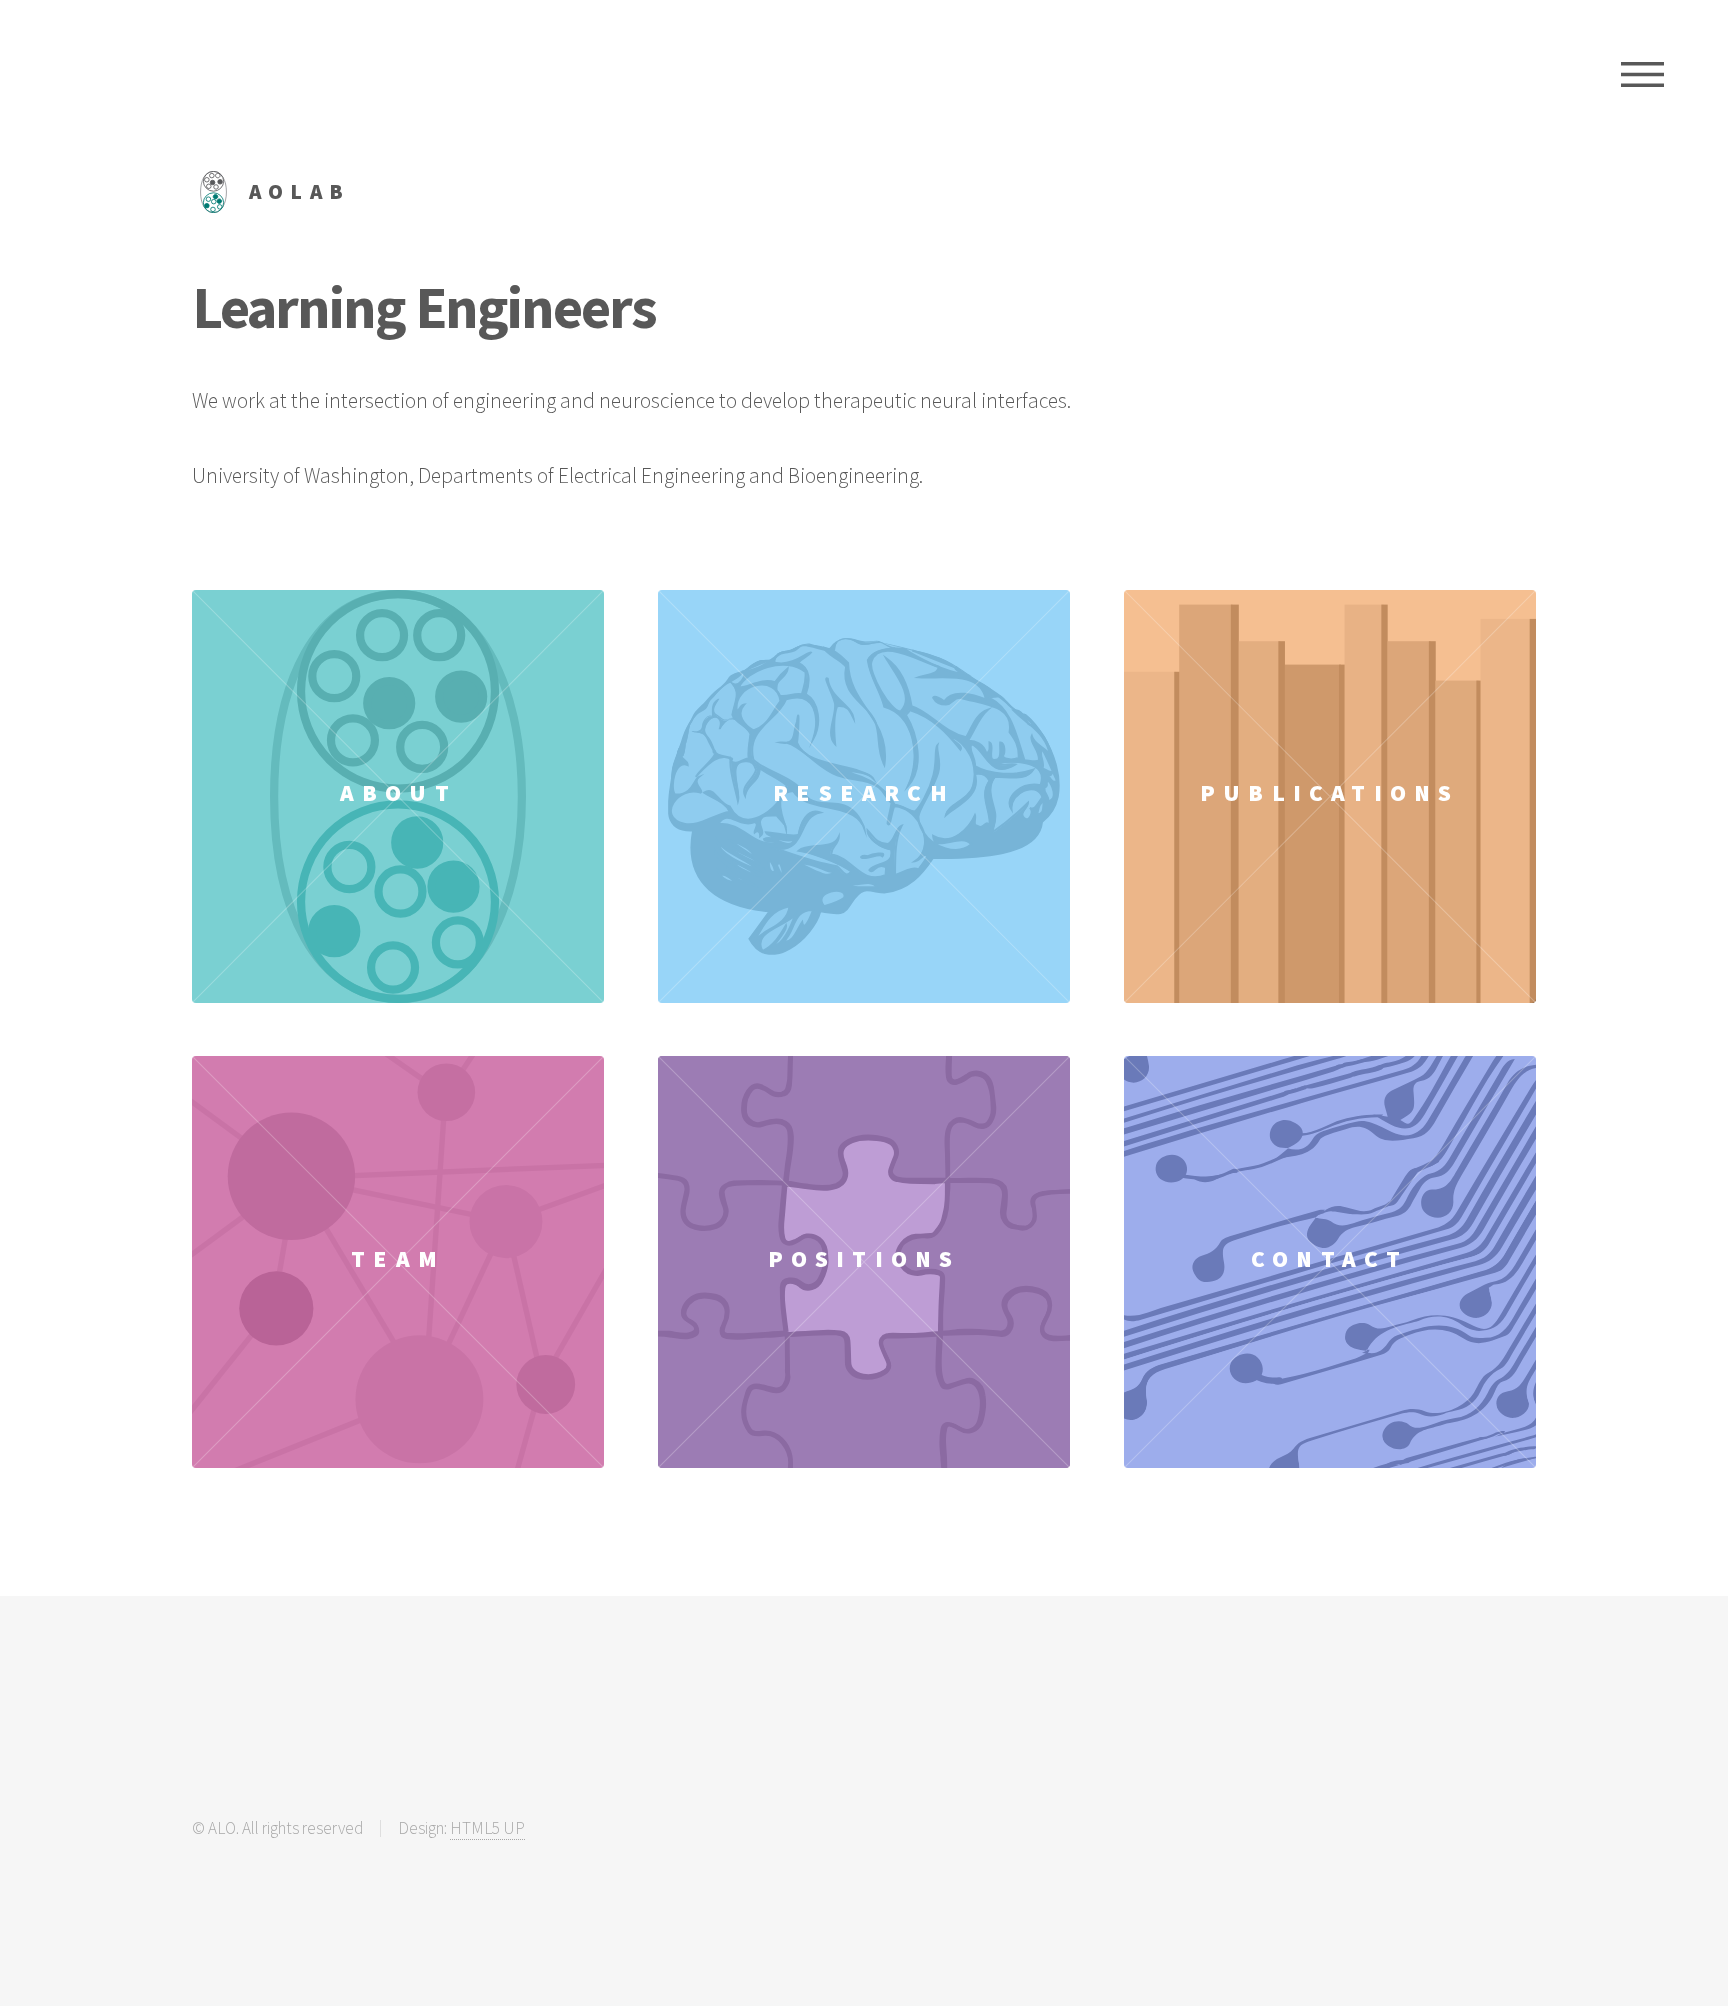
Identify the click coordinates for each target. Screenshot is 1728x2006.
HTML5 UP (487, 1828)
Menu (1642, 75)
